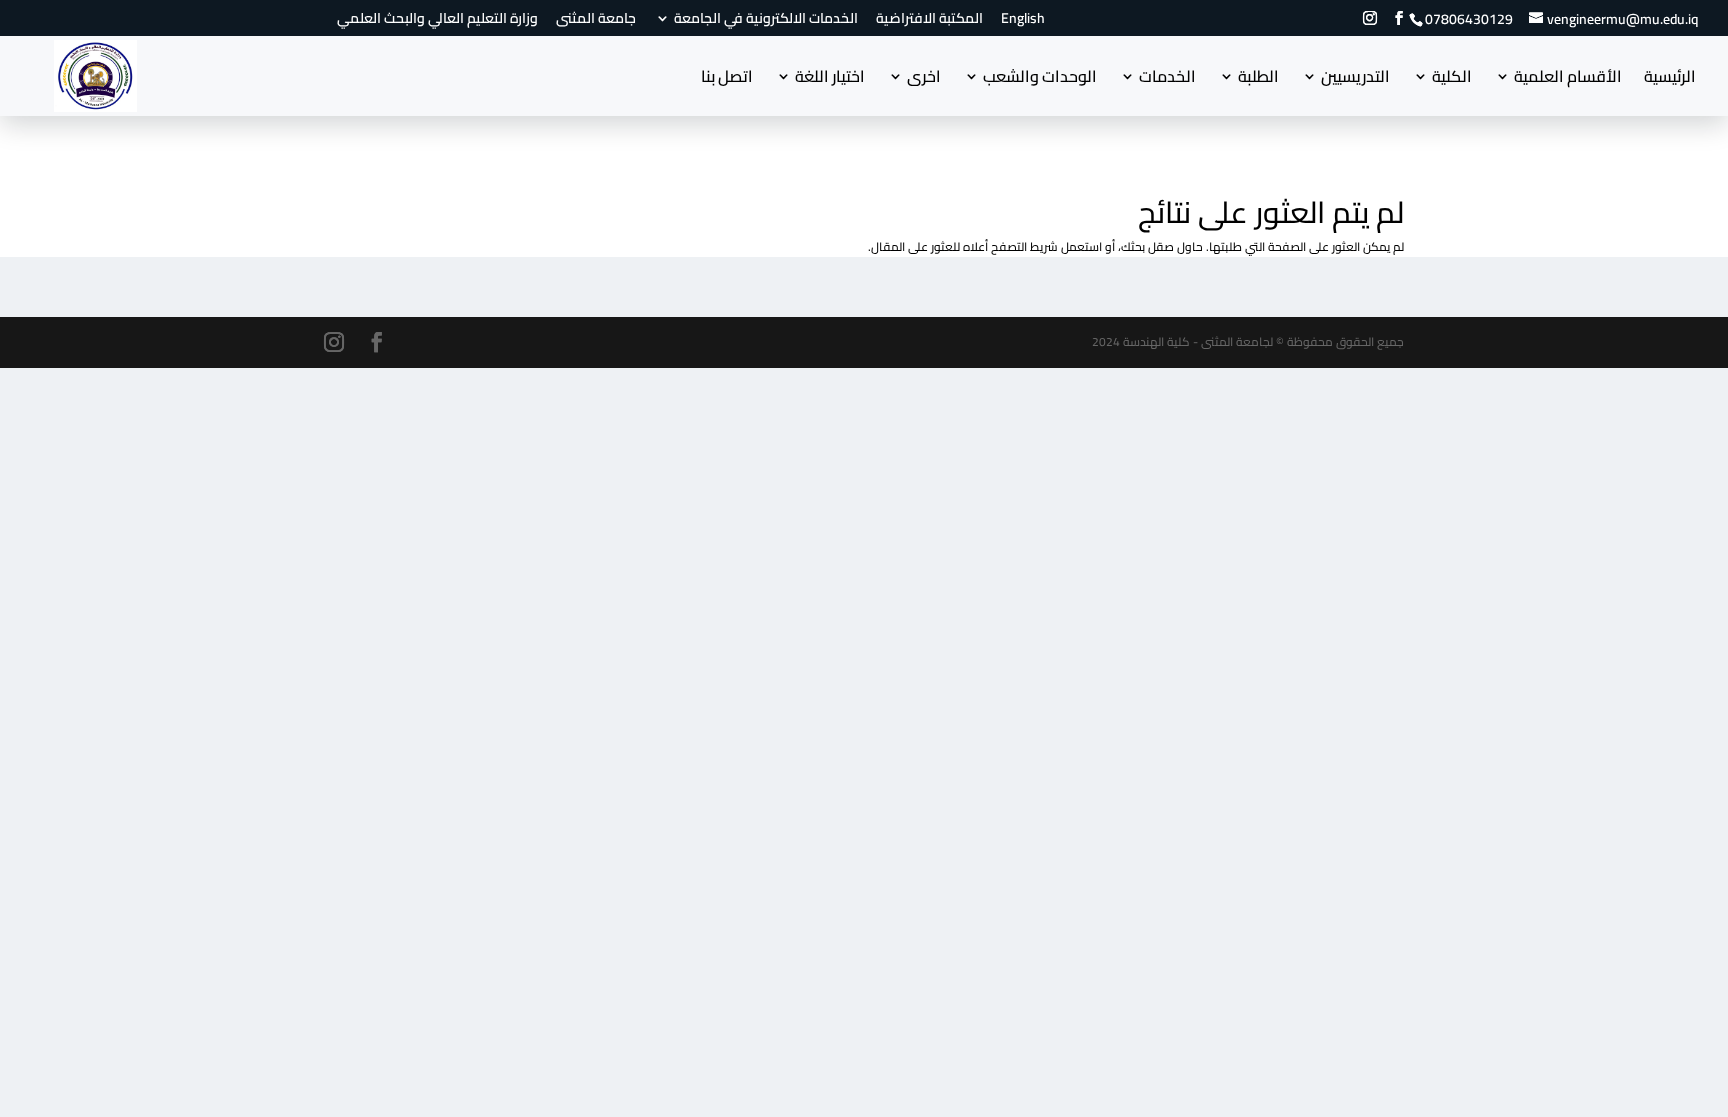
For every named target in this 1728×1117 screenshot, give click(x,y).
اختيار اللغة (830, 80)
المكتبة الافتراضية (929, 21)
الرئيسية (1670, 80)
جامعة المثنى (596, 21)
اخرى (924, 80)
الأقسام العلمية (1568, 80)
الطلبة (1258, 80)
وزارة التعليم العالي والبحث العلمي (437, 21)
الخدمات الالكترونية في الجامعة (766, 21)
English (1023, 21)
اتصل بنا (727, 80)
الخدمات (1167, 80)
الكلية (1452, 80)
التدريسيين (1355, 80)
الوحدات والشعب (1040, 80)
